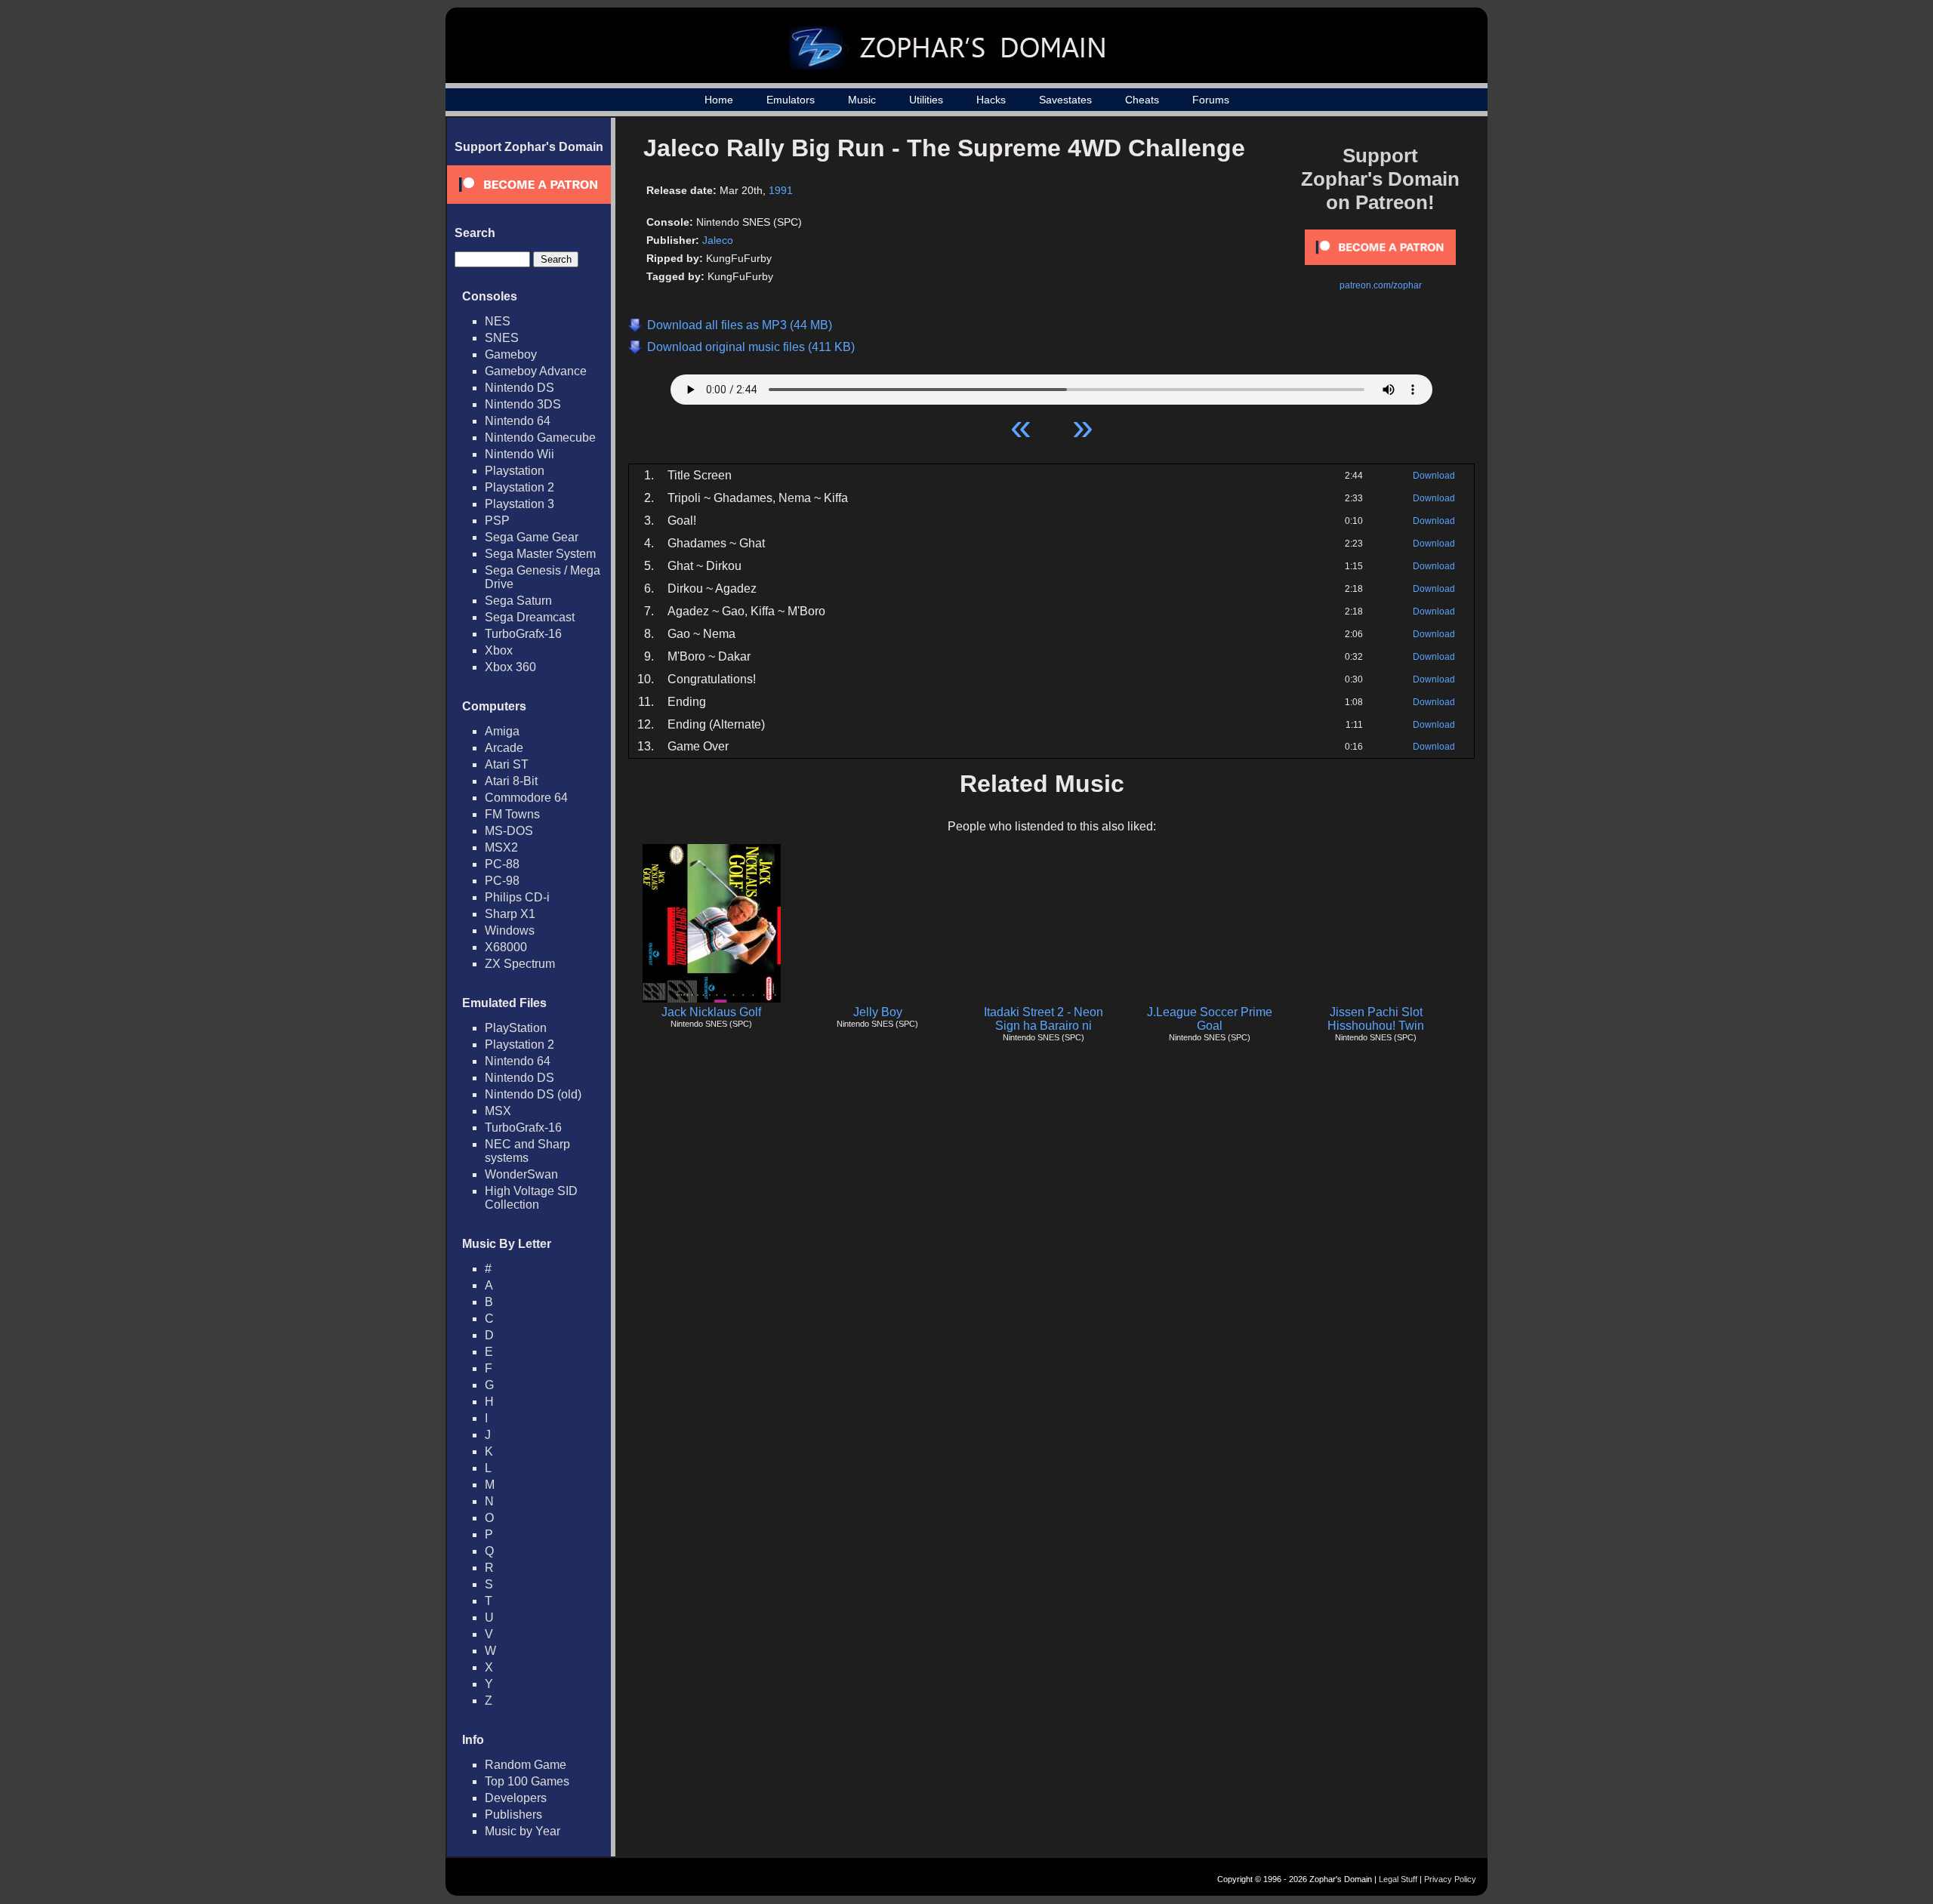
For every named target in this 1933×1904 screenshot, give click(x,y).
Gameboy (511, 354)
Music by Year (523, 1831)
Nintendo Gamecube (540, 437)
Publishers (513, 1815)
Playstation (515, 471)
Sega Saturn (518, 601)
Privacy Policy (1450, 1879)
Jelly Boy (878, 1012)
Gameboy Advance (536, 371)
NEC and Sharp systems (527, 1151)
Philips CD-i (517, 897)
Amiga (502, 731)
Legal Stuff (1398, 1879)
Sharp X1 (510, 914)
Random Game (526, 1765)
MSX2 (501, 847)
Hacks (991, 100)
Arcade (504, 748)
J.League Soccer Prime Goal (1210, 1019)
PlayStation (516, 1028)
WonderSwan (521, 1174)
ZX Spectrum (520, 964)
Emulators (791, 100)
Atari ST (507, 764)
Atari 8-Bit (511, 781)
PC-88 (502, 864)
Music (862, 100)
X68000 (506, 947)
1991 (781, 190)
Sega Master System (540, 554)
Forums (1211, 100)
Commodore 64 (526, 798)
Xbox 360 (510, 667)
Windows (510, 930)
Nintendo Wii (519, 454)
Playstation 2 (519, 487)
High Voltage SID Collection (531, 1198)
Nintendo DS (519, 388)
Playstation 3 (519, 504)
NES (498, 321)
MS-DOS (509, 831)
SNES (502, 338)
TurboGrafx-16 (523, 634)
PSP (497, 521)
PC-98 (502, 881)
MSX (498, 1111)
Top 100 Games (527, 1781)
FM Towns (512, 814)
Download (1434, 476)
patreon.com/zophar (1381, 285)
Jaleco (718, 240)
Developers (516, 1798)
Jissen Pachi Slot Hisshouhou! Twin (1376, 1019)
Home (719, 100)
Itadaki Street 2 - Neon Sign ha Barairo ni (1044, 1019)
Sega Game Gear (532, 537)
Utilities (926, 100)
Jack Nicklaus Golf (711, 1012)
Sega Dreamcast (530, 617)
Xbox (499, 650)
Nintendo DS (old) (533, 1094)
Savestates (1065, 100)
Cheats (1142, 100)
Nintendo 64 (518, 421)
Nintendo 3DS (523, 404)
